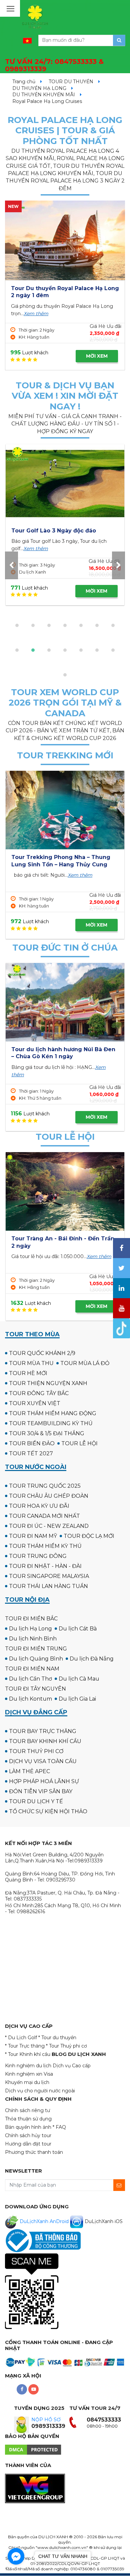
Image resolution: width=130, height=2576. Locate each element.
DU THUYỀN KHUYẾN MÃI (44, 95)
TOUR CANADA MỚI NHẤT (44, 1516)
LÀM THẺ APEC (29, 1771)
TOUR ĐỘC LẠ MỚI (89, 1536)
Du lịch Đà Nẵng (92, 1659)
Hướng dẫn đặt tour (28, 2144)
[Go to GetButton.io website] (16, 2569)
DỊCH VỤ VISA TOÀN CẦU (43, 1761)
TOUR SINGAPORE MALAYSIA (49, 1576)
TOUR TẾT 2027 (31, 1453)
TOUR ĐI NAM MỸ (33, 1536)
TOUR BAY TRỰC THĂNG (43, 1731)
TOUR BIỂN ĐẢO (32, 1443)
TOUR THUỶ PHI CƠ (36, 1751)
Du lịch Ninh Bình (33, 1639)
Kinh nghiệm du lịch (28, 2066)
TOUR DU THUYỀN (71, 82)
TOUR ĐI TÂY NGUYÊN (35, 1689)
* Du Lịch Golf (21, 2038)
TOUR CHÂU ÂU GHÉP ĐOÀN (49, 1496)
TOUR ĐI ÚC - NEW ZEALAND (49, 1526)
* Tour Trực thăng (25, 2046)
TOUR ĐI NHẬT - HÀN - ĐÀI (45, 1566)
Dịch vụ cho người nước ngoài (40, 2091)
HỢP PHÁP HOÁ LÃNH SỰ (44, 1781)
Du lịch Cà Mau (79, 1679)
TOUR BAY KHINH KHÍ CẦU (45, 1741)
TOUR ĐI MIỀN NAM (32, 1669)
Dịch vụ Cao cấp (72, 2066)
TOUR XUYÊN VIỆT (35, 1403)
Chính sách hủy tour (28, 2135)
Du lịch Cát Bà (78, 1629)
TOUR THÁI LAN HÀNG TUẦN (48, 1586)
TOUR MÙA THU (31, 1363)
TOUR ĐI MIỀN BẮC (31, 1619)
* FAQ (59, 2127)
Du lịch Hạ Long (30, 1629)
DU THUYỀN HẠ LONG (39, 88)
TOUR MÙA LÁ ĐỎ (85, 1363)
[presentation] (11, 565)
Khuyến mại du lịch (27, 2082)
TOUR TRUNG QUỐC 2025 (45, 1486)
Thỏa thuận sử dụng (28, 2119)
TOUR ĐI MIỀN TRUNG (36, 1649)
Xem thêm (36, 314)
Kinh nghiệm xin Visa (29, 2074)
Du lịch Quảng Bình (36, 1659)
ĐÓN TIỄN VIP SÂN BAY (41, 1791)
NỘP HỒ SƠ (46, 2420)
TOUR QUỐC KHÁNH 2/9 (42, 1353)
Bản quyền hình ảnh (28, 2127)
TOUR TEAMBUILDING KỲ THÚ (51, 1423)
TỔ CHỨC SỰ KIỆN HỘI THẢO (48, 1811)
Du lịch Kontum (30, 1699)
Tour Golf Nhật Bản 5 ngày (90, 531)
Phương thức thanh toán (34, 2152)
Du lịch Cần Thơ (30, 1679)
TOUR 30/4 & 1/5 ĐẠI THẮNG (47, 1433)
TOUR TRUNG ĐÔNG (38, 1556)
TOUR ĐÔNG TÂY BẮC (39, 1393)
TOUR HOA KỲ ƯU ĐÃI (39, 1506)
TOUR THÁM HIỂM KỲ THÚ (45, 1546)
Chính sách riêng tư (27, 2110)
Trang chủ (24, 82)
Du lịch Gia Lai (77, 1699)
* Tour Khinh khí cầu (28, 2054)
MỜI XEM (97, 356)
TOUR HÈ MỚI (28, 1373)
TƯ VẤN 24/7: (54, 65)
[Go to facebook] (16, 2556)
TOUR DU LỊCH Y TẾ (36, 1801)
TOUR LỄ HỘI (79, 1443)
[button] (17, 625)
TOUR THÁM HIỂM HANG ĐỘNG (53, 1413)
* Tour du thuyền (57, 2038)
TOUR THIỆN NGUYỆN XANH (48, 1383)
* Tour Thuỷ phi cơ (66, 2046)
